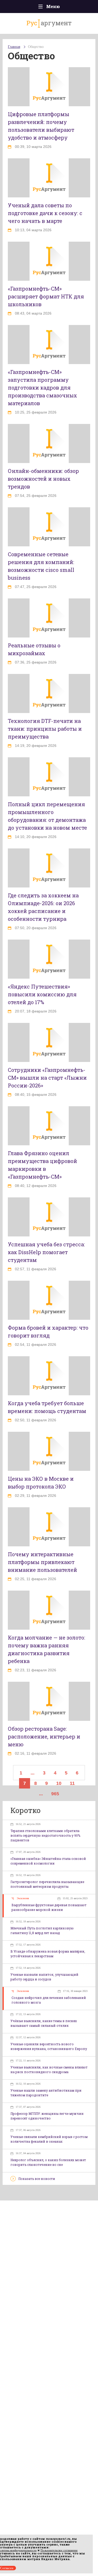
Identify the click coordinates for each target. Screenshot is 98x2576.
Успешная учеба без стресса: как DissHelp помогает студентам (46, 1252)
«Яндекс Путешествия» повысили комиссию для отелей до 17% (42, 994)
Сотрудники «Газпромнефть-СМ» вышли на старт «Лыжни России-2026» (47, 1078)
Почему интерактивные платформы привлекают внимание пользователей (42, 1562)
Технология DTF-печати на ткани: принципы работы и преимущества (45, 729)
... (33, 1773)
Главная (14, 47)
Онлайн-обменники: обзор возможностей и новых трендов (43, 479)
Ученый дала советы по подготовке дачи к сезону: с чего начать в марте (45, 213)
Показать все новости (37, 2179)
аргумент (49, 23)
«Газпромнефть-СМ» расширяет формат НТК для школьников (46, 296)
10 (59, 1783)
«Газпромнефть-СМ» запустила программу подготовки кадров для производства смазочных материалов (42, 387)
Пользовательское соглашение (59, 2550)
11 (72, 1783)
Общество (36, 47)
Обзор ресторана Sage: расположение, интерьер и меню (44, 1736)
